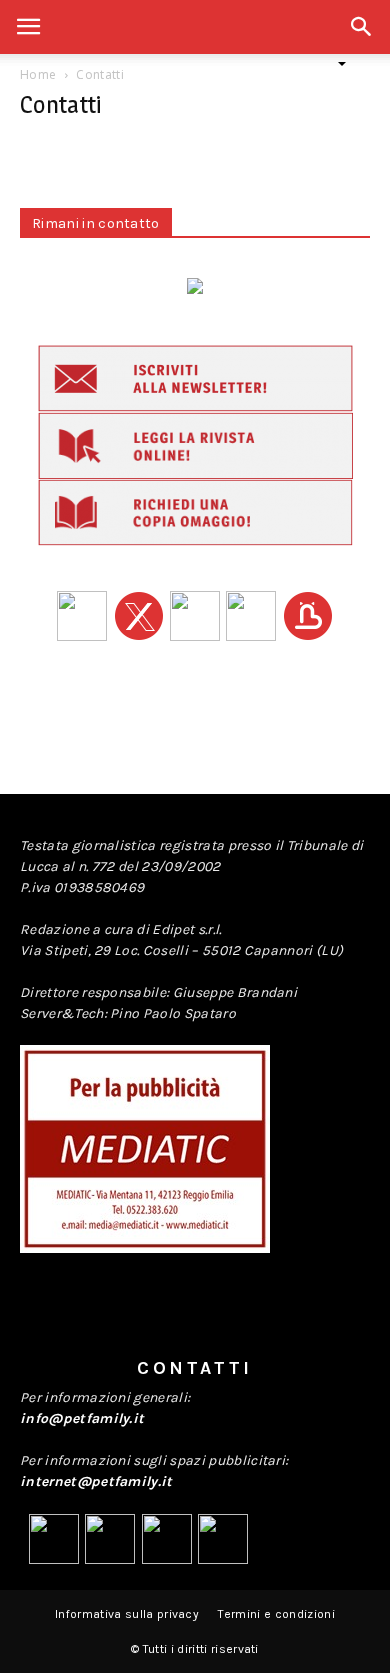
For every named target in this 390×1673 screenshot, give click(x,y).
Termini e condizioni (276, 1614)
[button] (362, 37)
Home (38, 74)
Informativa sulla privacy (127, 1614)
